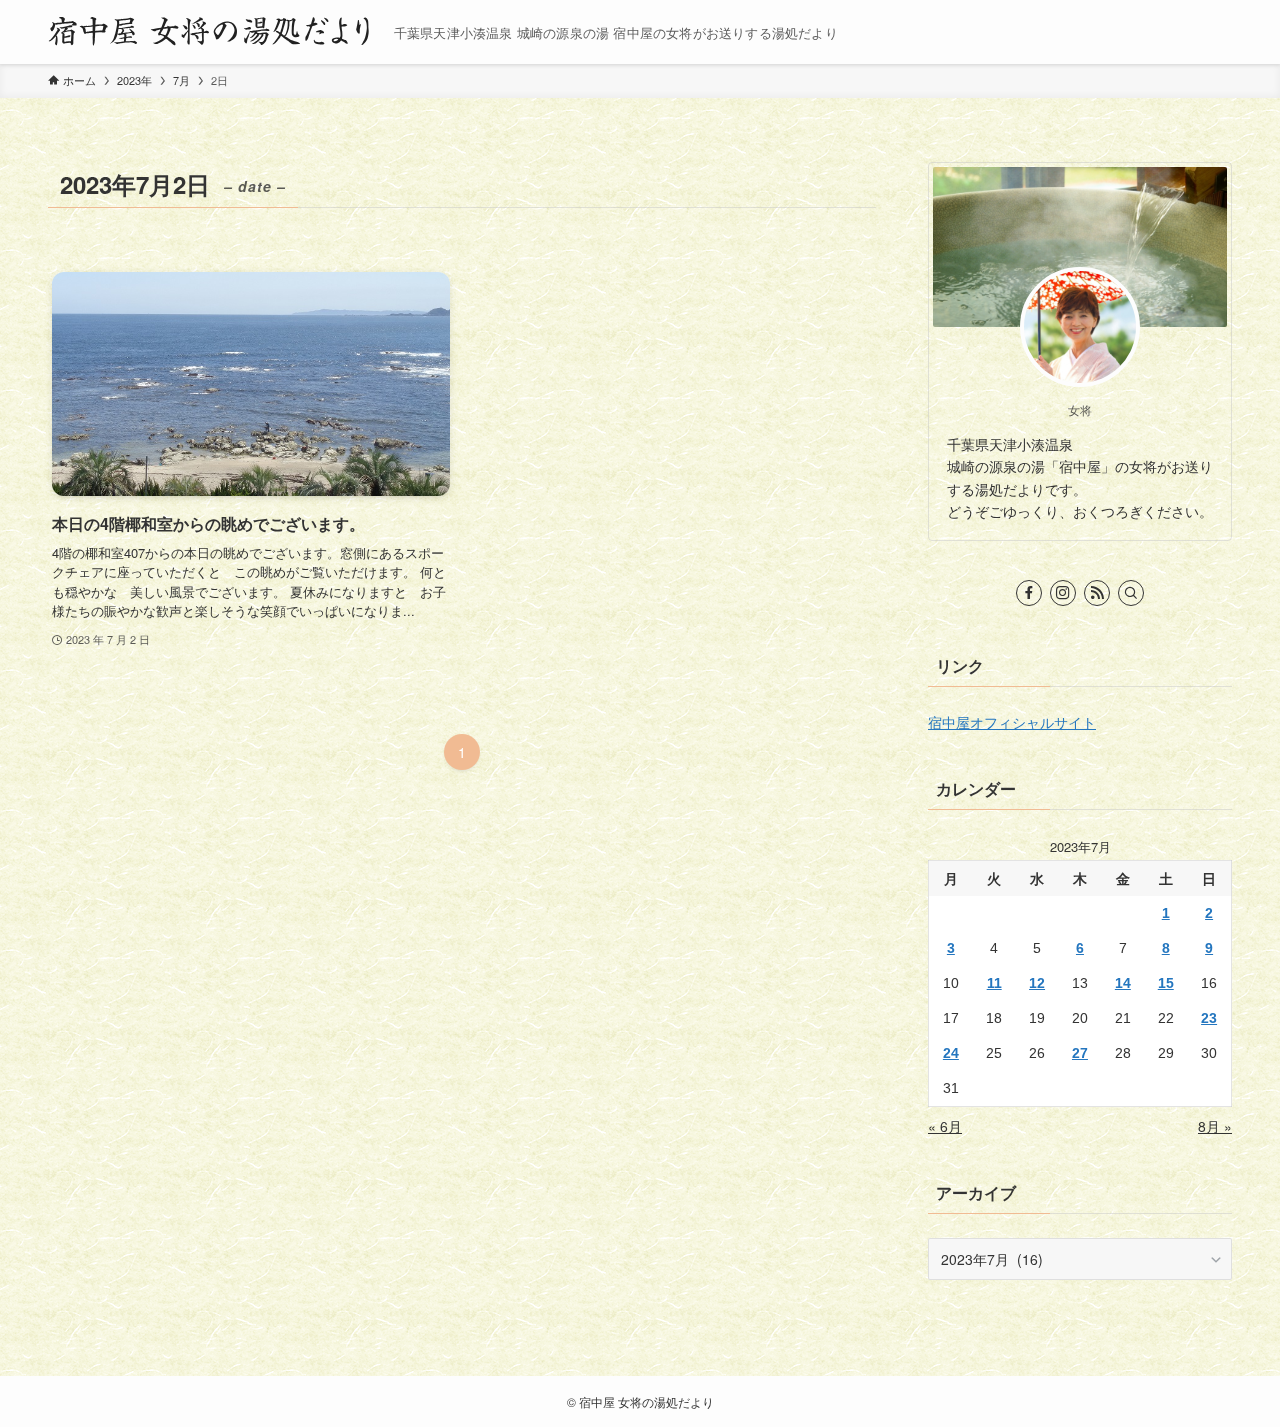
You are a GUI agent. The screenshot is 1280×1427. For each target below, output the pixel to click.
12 (1037, 983)
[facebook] (1029, 593)
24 (951, 1053)
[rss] (1097, 593)
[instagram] (1063, 593)
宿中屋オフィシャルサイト (1012, 722)
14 (1123, 983)
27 (1080, 1053)
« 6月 (945, 1126)
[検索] (1131, 593)
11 (994, 983)
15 (1166, 983)
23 (1209, 1018)
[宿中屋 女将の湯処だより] (213, 32)
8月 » (1215, 1126)
